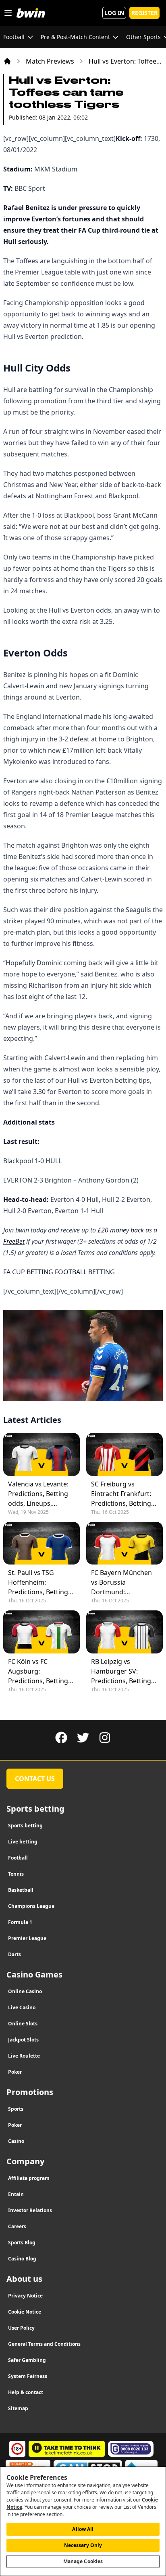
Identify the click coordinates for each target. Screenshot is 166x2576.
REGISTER (144, 13)
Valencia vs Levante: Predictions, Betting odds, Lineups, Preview (38, 1494)
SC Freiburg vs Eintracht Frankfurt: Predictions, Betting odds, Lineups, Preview (121, 1494)
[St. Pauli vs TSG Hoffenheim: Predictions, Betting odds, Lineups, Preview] (41, 1543)
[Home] (7, 61)
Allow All (83, 2529)
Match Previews (50, 61)
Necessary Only (83, 2545)
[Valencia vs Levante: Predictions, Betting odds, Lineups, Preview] (41, 1454)
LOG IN (114, 13)
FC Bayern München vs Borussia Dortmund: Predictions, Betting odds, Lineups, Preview (121, 1582)
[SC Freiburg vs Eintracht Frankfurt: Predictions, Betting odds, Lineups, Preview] (124, 1454)
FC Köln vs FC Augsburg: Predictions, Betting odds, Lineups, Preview (38, 1671)
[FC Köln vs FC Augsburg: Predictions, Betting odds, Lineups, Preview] (41, 1632)
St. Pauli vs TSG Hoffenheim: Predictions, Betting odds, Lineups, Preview (38, 1582)
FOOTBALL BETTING (85, 1272)
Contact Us (35, 1779)
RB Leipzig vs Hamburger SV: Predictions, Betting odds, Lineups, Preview (121, 1671)
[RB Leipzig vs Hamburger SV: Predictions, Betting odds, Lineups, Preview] (124, 1632)
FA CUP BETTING (28, 1272)
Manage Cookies (83, 2561)
